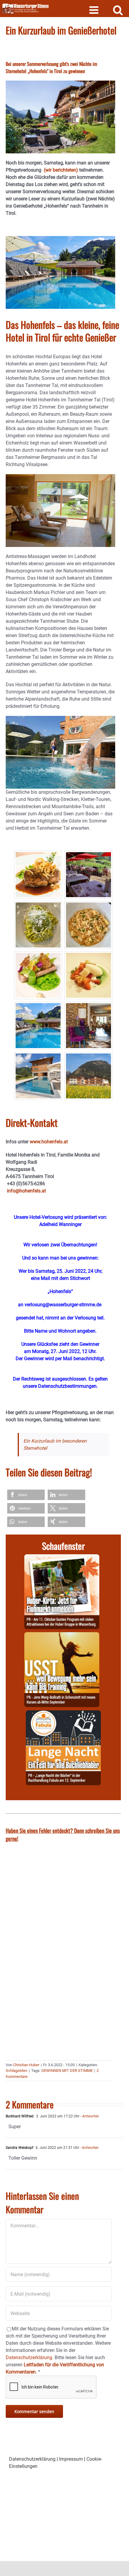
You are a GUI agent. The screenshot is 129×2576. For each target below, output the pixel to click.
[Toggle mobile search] (118, 10)
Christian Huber (26, 2065)
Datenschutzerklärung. (30, 2357)
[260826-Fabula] (63, 1714)
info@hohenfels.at (26, 1191)
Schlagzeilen (16, 2071)
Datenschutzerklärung (32, 2459)
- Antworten (89, 2116)
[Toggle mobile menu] (95, 10)
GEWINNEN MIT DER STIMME (67, 2071)
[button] (26, 1495)
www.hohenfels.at (49, 1142)
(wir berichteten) (61, 170)
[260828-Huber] (62, 1558)
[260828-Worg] (62, 1636)
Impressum (71, 2459)
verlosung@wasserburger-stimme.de (63, 1305)
